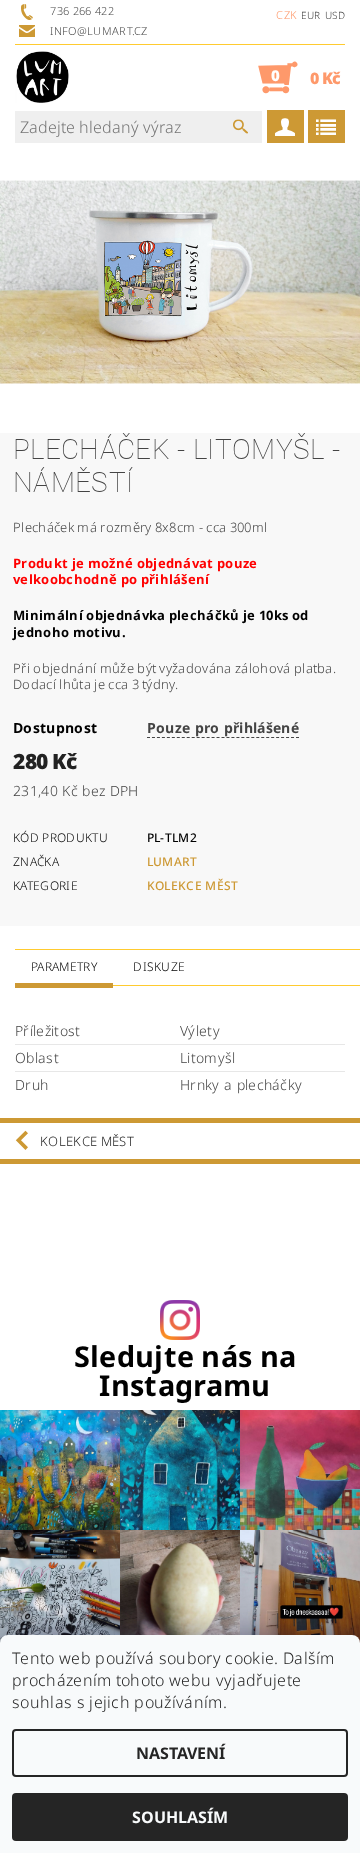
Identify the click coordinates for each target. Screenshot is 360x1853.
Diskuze (159, 966)
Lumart (172, 861)
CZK (286, 14)
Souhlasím (180, 1817)
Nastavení (180, 1753)
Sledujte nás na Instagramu (185, 1371)
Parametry (64, 966)
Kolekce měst (193, 885)
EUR (311, 15)
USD (335, 15)
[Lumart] (42, 77)
